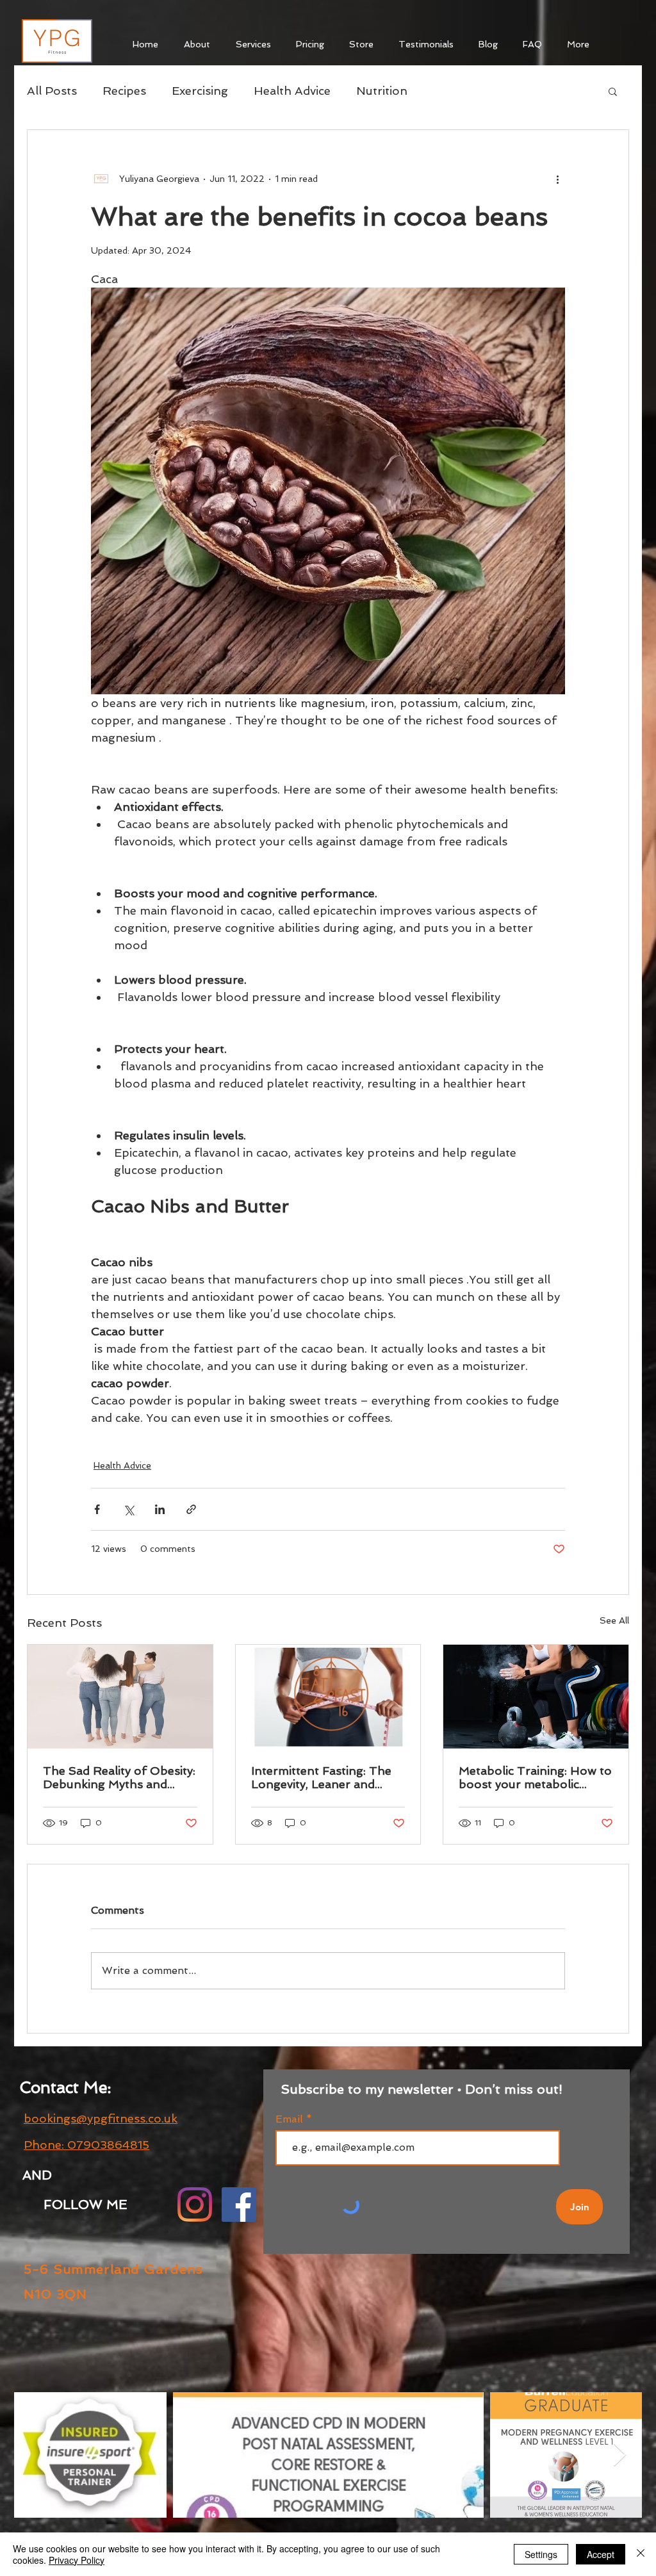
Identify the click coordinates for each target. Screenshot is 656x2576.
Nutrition (382, 91)
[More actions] (557, 179)
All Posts (52, 91)
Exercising (200, 91)
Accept (601, 2554)
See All (614, 1620)
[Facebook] (239, 2205)
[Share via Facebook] (97, 1509)
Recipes (124, 91)
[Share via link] (191, 1509)
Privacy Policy (77, 2560)
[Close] (641, 2554)
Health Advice (292, 91)
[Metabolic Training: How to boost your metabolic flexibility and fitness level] (536, 1697)
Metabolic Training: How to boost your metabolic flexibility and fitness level (535, 1777)
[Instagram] (195, 2205)
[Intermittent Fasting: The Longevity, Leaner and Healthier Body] (328, 1697)
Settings (541, 2554)
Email (291, 2119)
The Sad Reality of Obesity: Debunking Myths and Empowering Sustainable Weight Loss (119, 1777)
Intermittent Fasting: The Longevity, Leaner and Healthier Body (321, 1777)
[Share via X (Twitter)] (128, 1509)
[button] (613, 91)
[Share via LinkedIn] (160, 1509)
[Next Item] (620, 2455)
